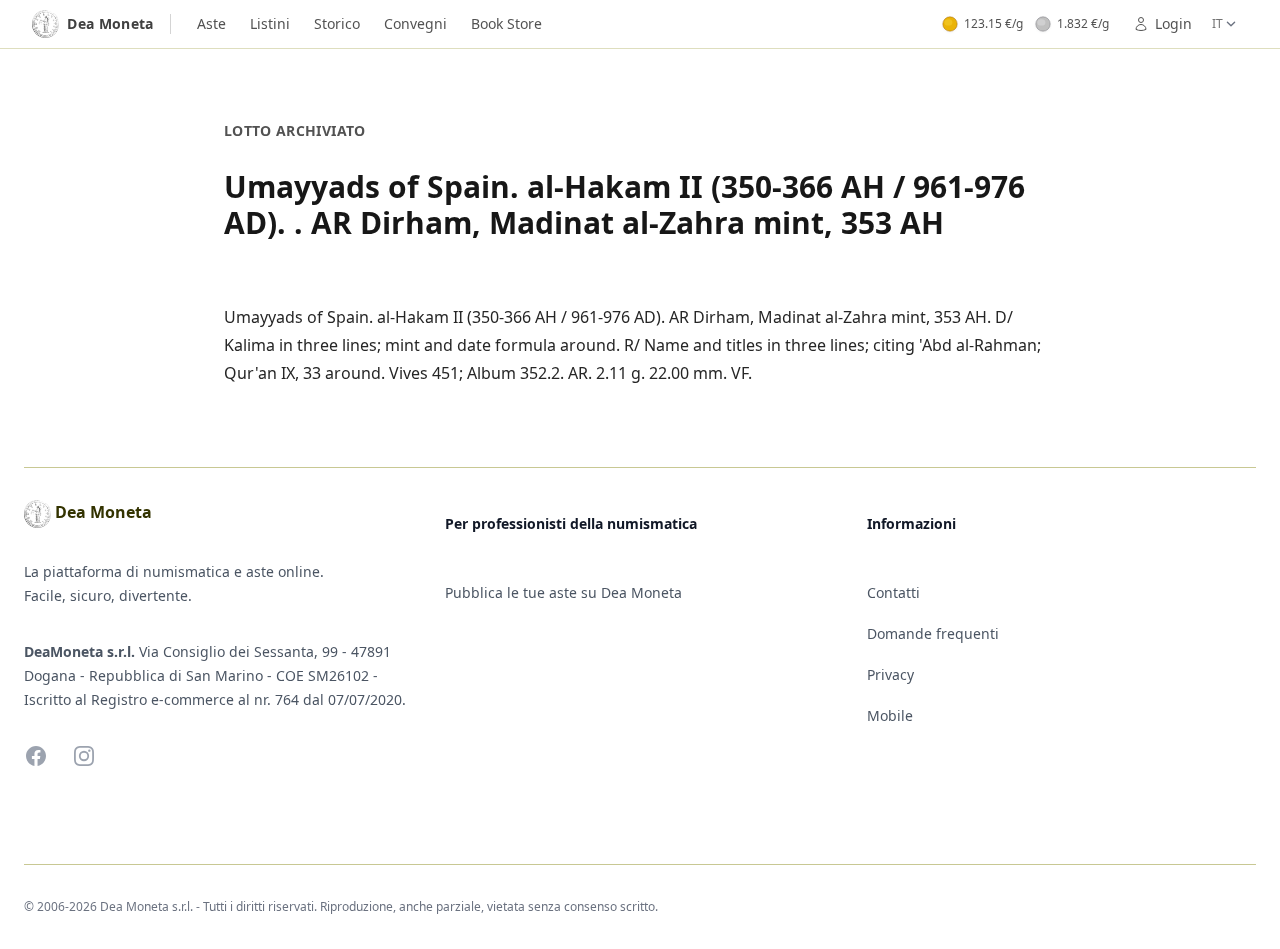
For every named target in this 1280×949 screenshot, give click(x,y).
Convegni (415, 23)
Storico (337, 23)
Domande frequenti (933, 633)
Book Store (506, 23)
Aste (211, 23)
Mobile (890, 715)
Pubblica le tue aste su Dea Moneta (563, 592)
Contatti (893, 592)
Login (1173, 23)
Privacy (890, 674)
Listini (270, 23)
